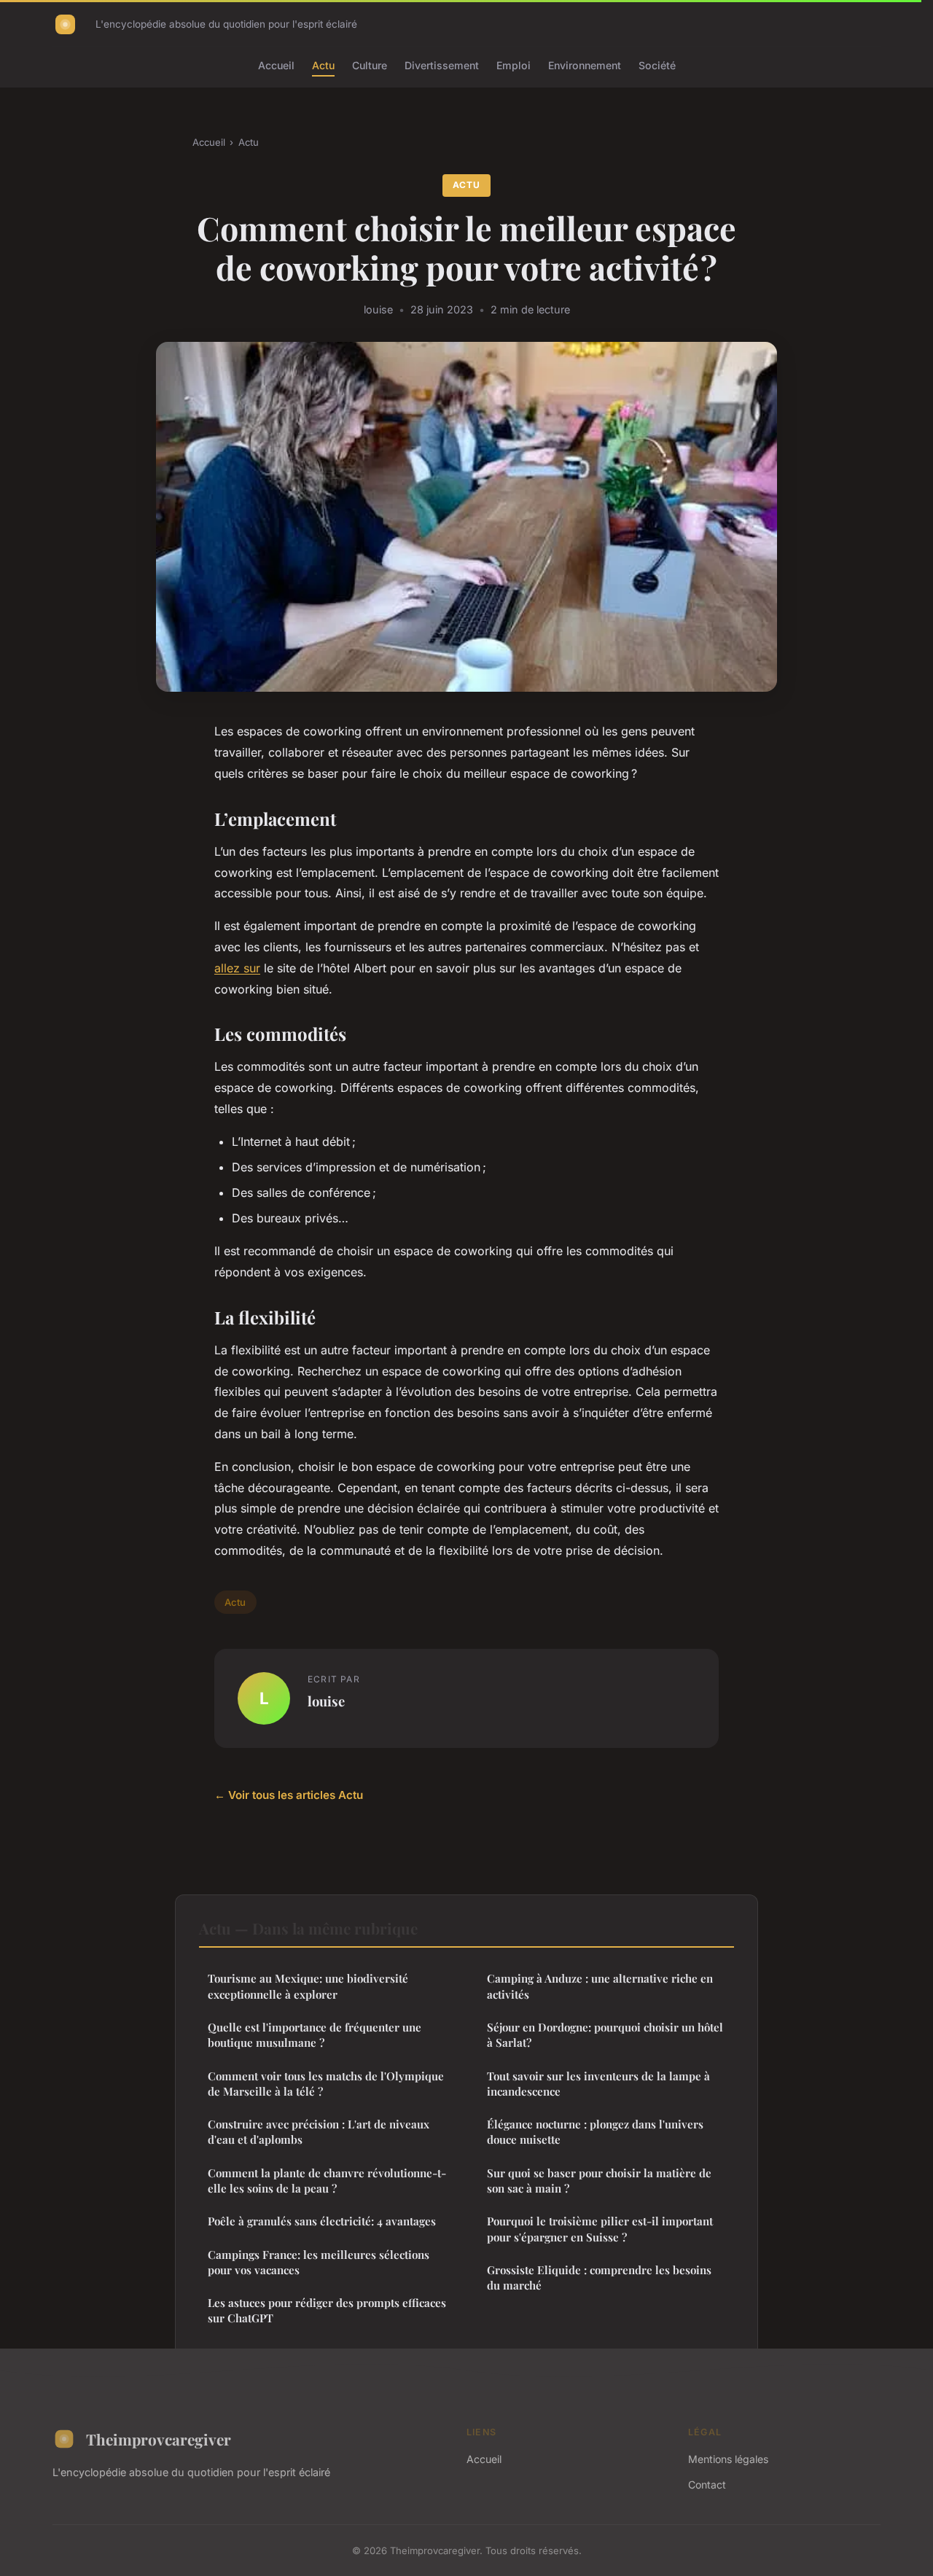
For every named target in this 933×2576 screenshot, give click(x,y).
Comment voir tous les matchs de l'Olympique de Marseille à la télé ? (326, 2084)
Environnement (585, 65)
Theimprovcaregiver (159, 2439)
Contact (707, 2485)
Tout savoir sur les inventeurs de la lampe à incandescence (598, 2084)
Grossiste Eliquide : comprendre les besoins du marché (599, 2278)
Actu (323, 65)
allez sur (237, 968)
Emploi (514, 65)
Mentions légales (728, 2459)
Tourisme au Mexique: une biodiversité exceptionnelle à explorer (308, 1986)
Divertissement (442, 65)
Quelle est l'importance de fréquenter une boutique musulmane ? (315, 2035)
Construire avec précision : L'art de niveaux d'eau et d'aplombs (319, 2132)
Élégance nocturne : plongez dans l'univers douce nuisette (595, 2132)
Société (657, 65)
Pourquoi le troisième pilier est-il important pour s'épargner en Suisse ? (600, 2229)
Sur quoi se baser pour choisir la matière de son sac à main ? (599, 2181)
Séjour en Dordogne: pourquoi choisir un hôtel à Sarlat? (605, 2035)
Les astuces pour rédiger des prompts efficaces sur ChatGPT (327, 2310)
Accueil (276, 65)
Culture (370, 65)
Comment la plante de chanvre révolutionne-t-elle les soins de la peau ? (327, 2181)
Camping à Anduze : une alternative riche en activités (600, 1986)
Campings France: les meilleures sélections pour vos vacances (319, 2262)
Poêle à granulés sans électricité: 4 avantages (322, 2221)
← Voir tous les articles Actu (289, 1795)
